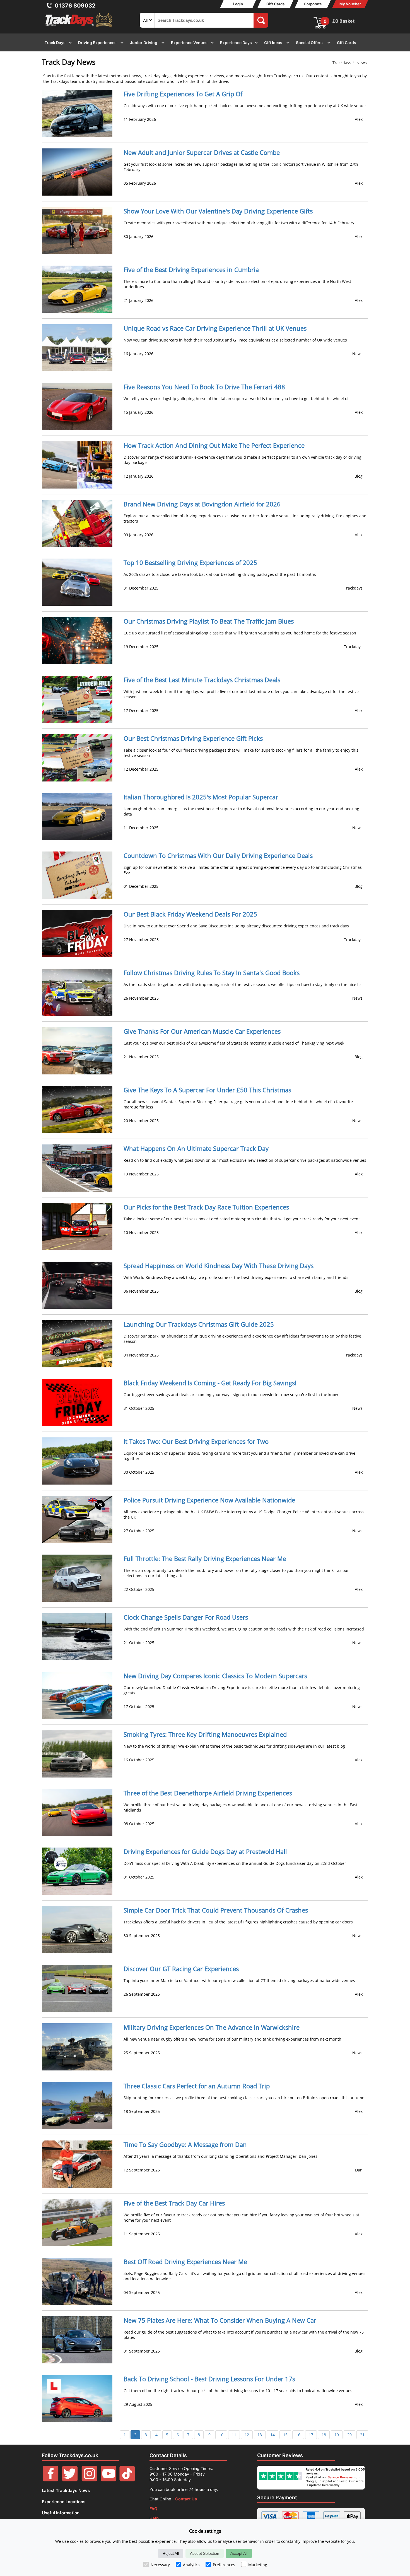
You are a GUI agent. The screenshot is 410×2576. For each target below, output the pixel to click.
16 (298, 2435)
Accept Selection (205, 2553)
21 (362, 2435)
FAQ (153, 2509)
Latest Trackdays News (66, 2490)
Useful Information (61, 2513)
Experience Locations (64, 2502)
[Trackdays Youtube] (109, 2480)
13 (260, 2435)
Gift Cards (275, 4)
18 (324, 2435)
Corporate (313, 4)
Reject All (171, 2553)
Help (154, 2518)
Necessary (160, 2565)
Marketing (258, 2565)
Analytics (191, 2565)
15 (285, 2435)
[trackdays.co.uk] (79, 27)
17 (311, 2435)
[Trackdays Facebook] (51, 2480)
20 (349, 2435)
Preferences (224, 2565)
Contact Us (186, 2499)
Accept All (239, 2553)
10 (221, 2435)
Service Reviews (340, 2477)
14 (272, 2435)
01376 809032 (75, 6)
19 (337, 2435)
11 (234, 2435)
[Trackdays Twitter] (70, 2480)
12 (247, 2435)
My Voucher (350, 4)
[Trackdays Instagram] (89, 2480)
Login (238, 4)
